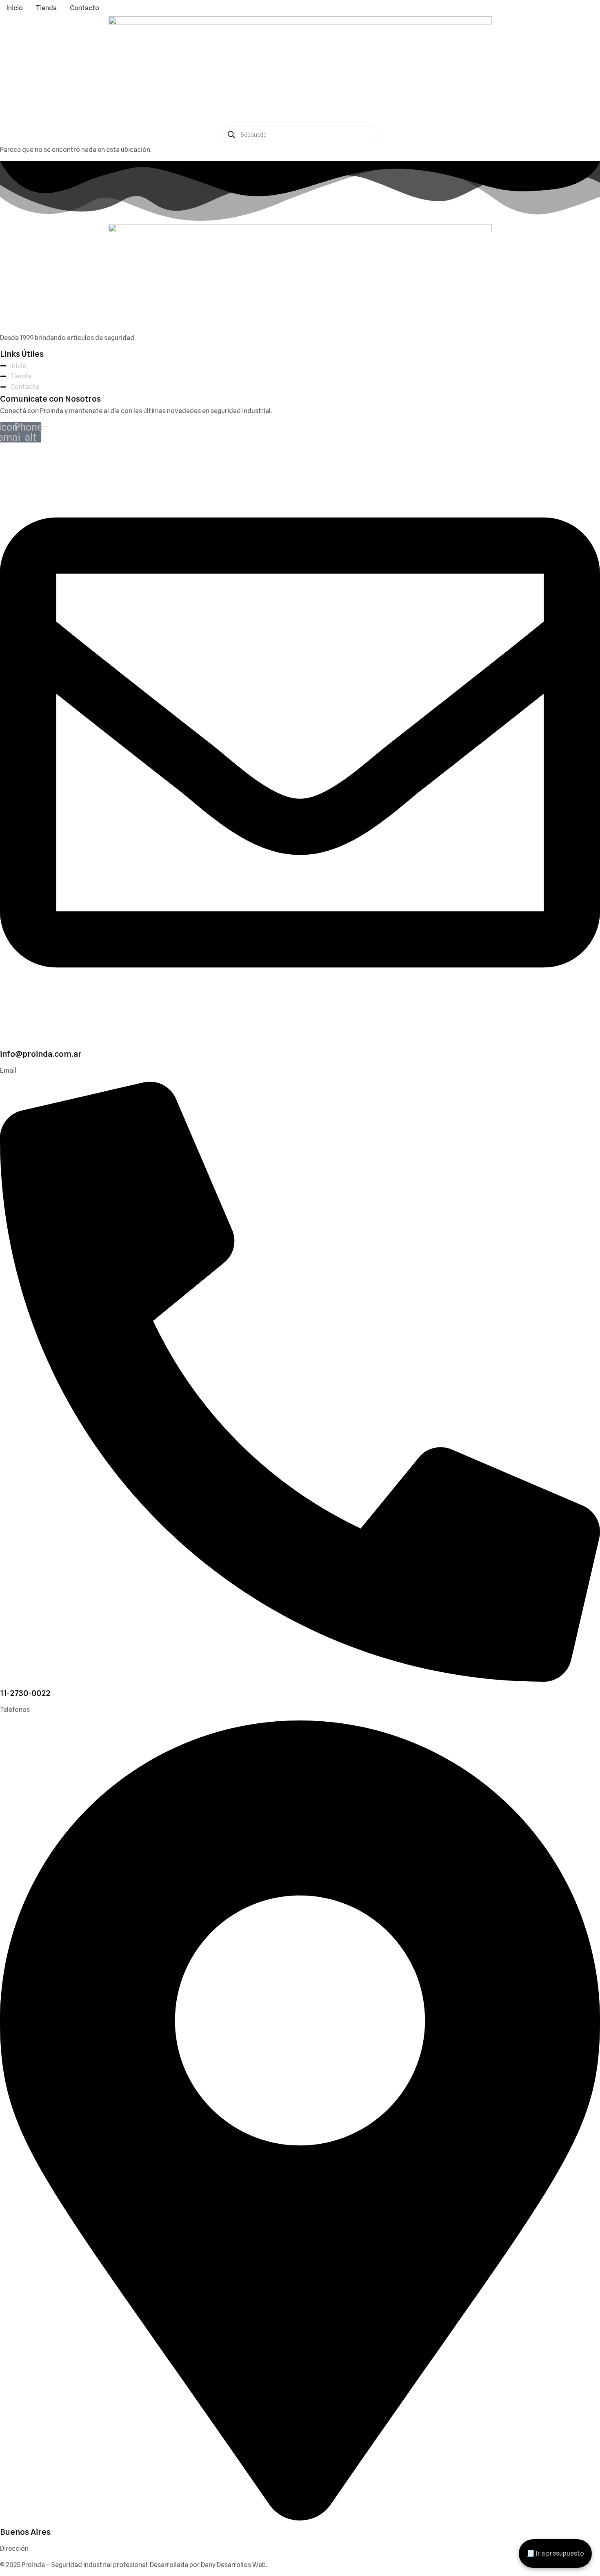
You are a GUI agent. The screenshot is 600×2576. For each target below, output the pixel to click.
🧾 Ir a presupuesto (555, 2553)
